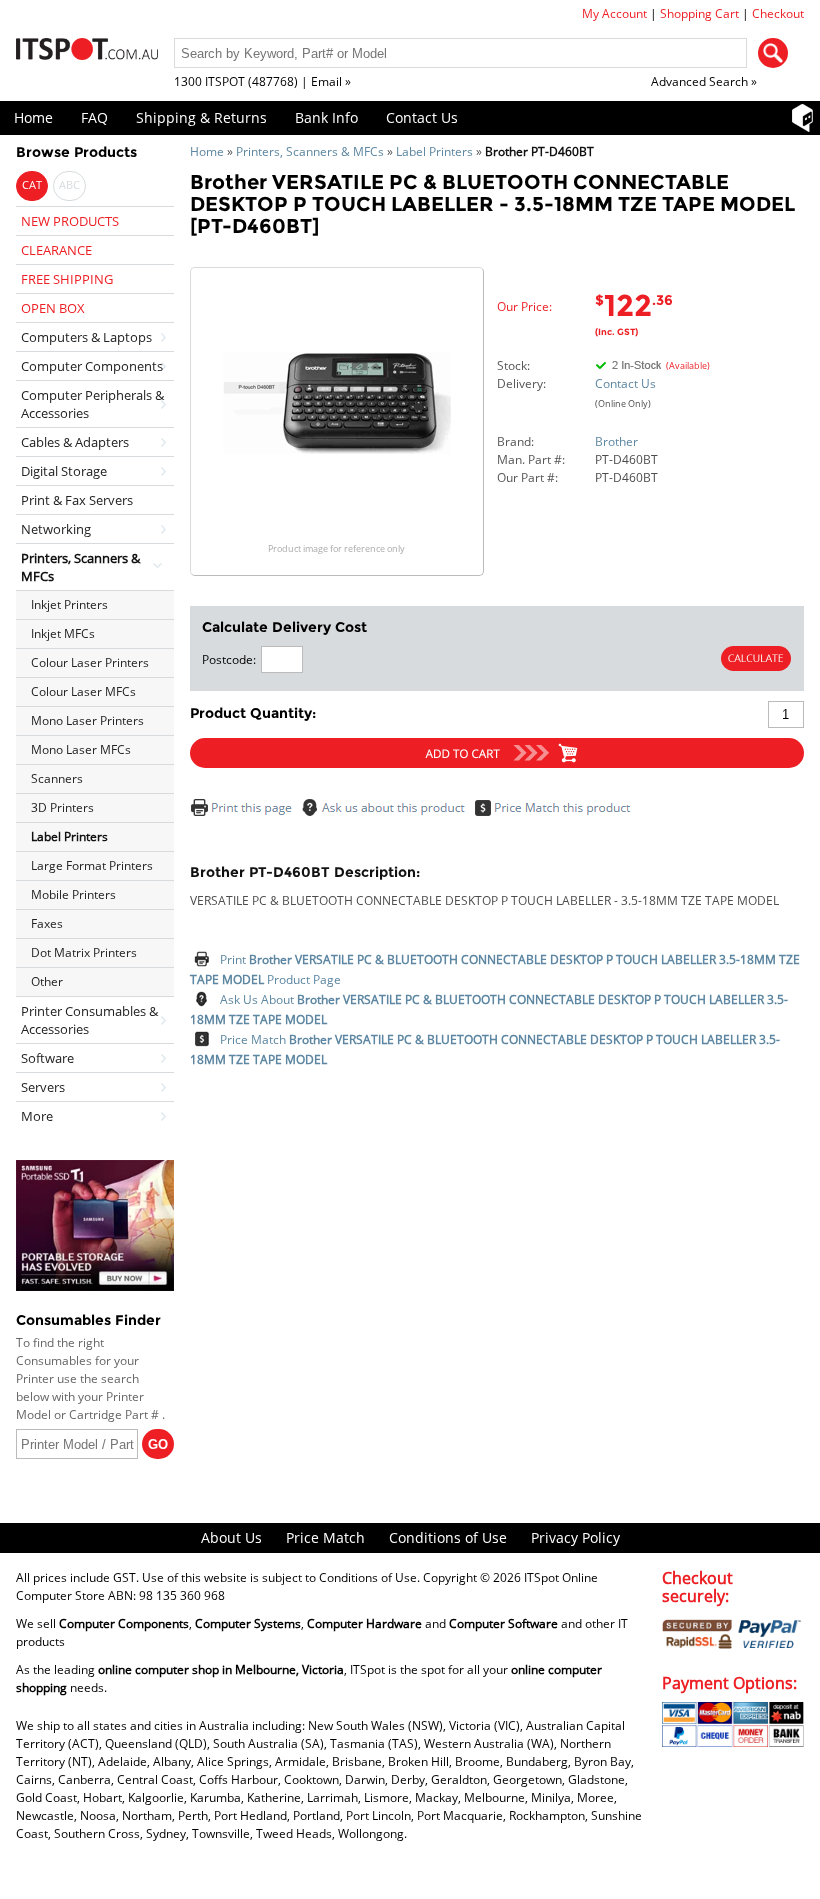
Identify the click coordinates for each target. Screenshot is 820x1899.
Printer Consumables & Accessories (89, 1020)
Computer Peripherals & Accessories (92, 404)
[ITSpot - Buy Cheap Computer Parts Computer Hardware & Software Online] (87, 51)
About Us (231, 1537)
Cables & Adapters (75, 442)
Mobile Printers (73, 894)
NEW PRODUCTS (70, 221)
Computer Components (92, 366)
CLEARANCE (56, 250)
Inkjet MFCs (63, 633)
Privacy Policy (575, 1537)
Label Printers (434, 151)
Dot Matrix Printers (84, 952)
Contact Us (422, 117)
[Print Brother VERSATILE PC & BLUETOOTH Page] (244, 812)
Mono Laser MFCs (81, 749)
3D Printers (62, 807)
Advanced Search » (704, 81)
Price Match (325, 1537)
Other (47, 981)
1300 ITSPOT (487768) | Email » (262, 81)
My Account (614, 13)
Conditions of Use (448, 1537)
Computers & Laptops (86, 337)
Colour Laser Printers (90, 662)
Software (47, 1058)
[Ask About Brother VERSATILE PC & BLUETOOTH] (386, 812)
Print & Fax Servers (77, 500)
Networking (56, 529)
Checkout (778, 13)
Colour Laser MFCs (83, 691)
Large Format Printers (92, 865)
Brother (616, 441)
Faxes (47, 923)
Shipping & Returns (201, 117)
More (37, 1116)
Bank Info (326, 117)
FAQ (94, 117)
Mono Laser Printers (87, 720)
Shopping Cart (699, 13)
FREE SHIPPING (67, 279)
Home (33, 117)
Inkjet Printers (69, 604)
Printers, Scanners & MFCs (310, 151)
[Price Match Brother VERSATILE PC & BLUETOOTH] (557, 812)
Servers (43, 1087)
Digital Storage (64, 471)
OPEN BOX (53, 308)
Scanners (57, 778)
